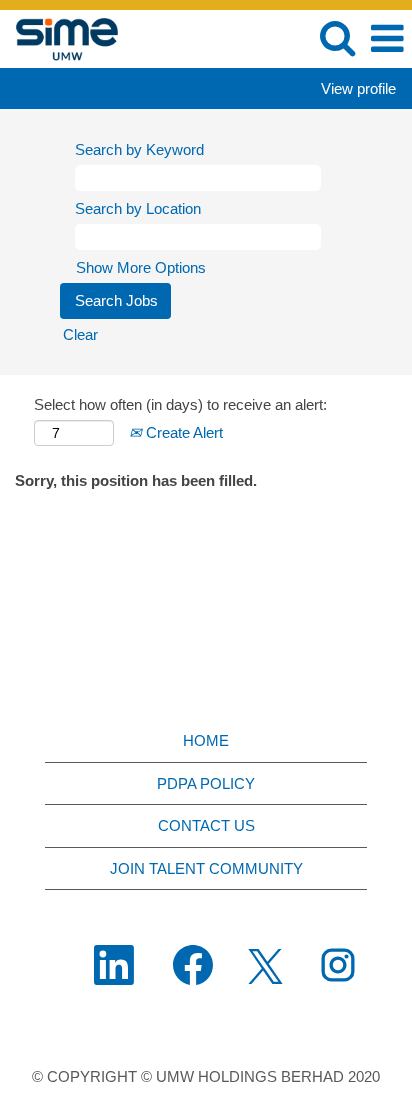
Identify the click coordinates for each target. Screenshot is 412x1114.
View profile (358, 88)
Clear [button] (80, 334)
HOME (206, 740)
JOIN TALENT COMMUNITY (206, 868)
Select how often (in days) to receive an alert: (180, 404)
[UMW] (59, 37)
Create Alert (182, 432)
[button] (387, 38)
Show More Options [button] (141, 267)
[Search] (337, 37)
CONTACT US (206, 825)
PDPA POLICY (206, 783)
